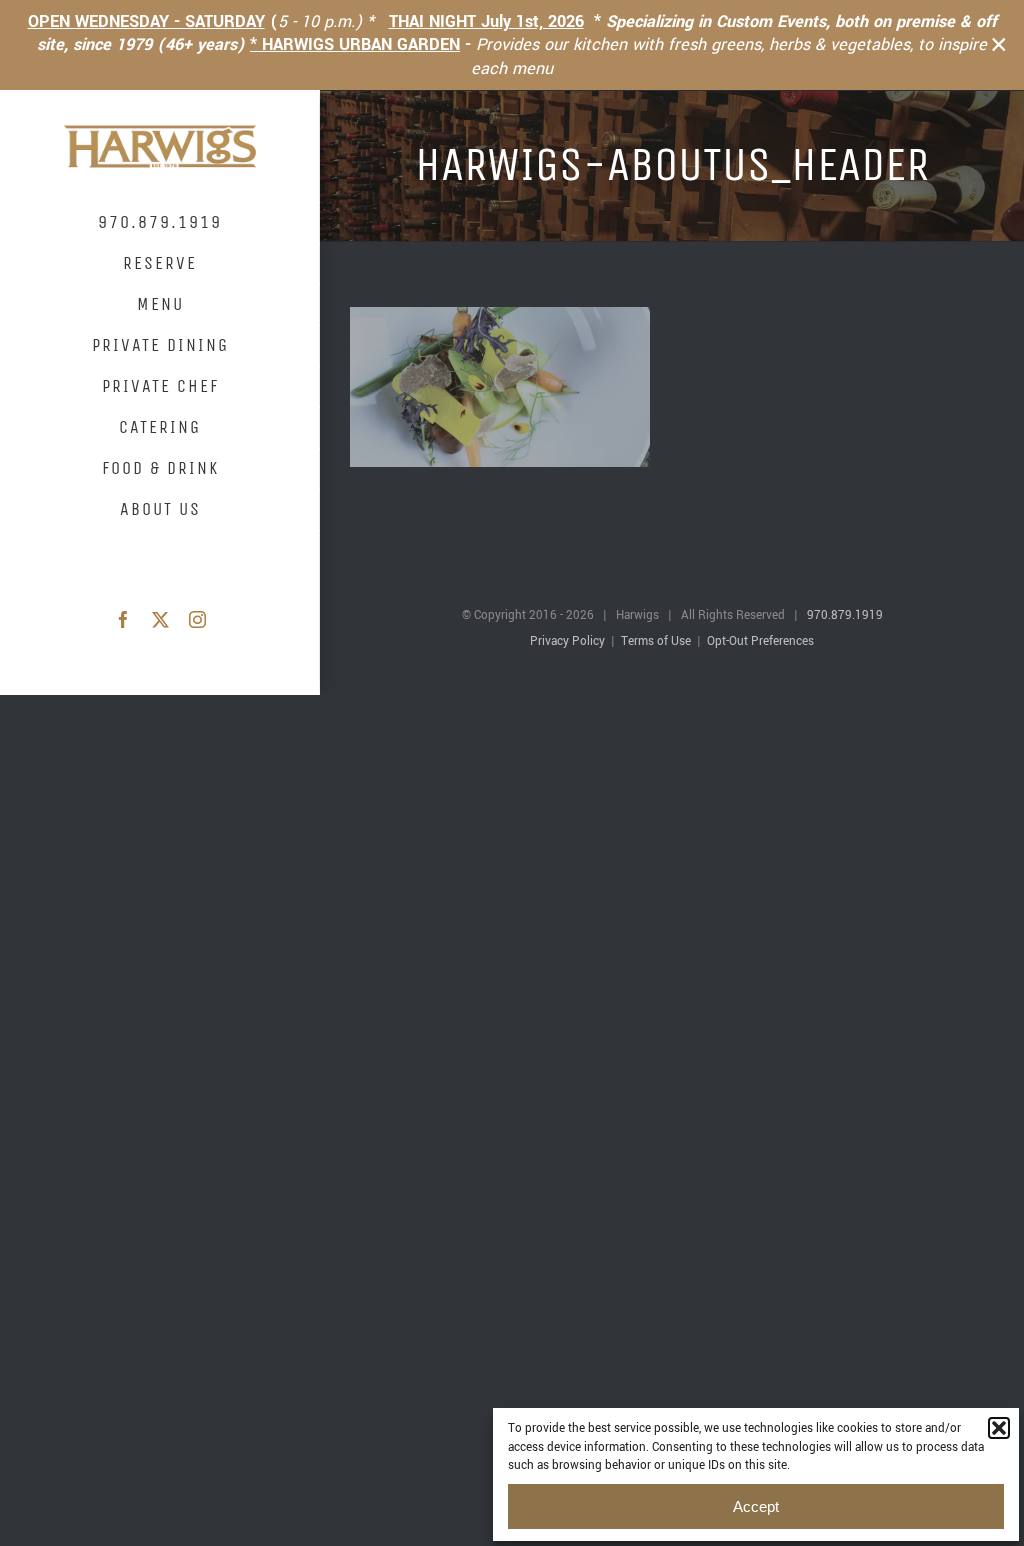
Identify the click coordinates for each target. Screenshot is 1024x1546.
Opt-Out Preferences (760, 641)
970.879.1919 (845, 615)
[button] (999, 1428)
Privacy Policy (567, 641)
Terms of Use (656, 641)
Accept (756, 1506)
